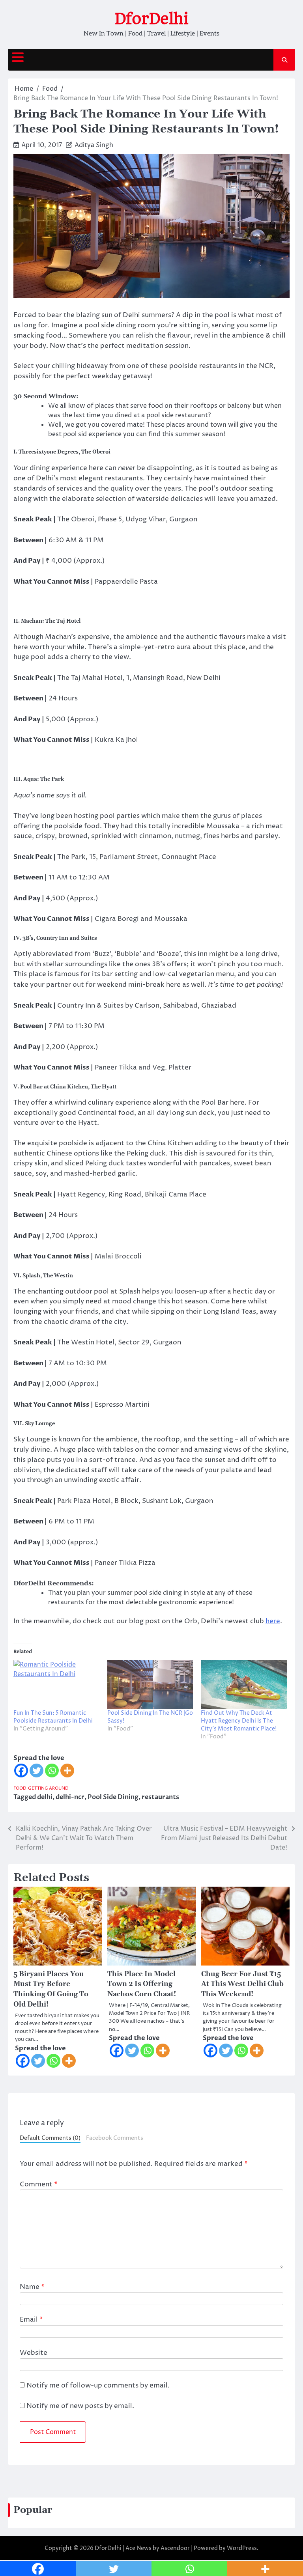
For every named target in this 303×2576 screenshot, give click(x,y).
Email (31, 2320)
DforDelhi (151, 19)
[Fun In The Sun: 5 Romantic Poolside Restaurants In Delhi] (56, 1684)
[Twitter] (36, 1771)
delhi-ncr (70, 1797)
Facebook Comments (115, 2138)
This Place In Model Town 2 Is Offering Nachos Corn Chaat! (142, 1984)
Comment (39, 2184)
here (273, 1621)
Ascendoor (175, 2548)
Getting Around (48, 1788)
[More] (67, 1771)
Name (32, 2287)
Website (34, 2353)
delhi (45, 1797)
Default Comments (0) (50, 2138)
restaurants (160, 1797)
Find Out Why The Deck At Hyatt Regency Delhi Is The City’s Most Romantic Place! (239, 1721)
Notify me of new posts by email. (80, 2406)
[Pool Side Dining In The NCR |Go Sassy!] (150, 1684)
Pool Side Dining (113, 1797)
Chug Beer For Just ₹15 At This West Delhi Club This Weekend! (242, 1984)
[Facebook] (21, 1771)
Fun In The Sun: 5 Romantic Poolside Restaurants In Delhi (53, 1717)
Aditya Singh (94, 145)
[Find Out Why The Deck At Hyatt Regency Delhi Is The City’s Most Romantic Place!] (244, 1684)
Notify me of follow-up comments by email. (98, 2386)
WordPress (242, 2548)
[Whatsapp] (52, 1771)
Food (20, 1788)
